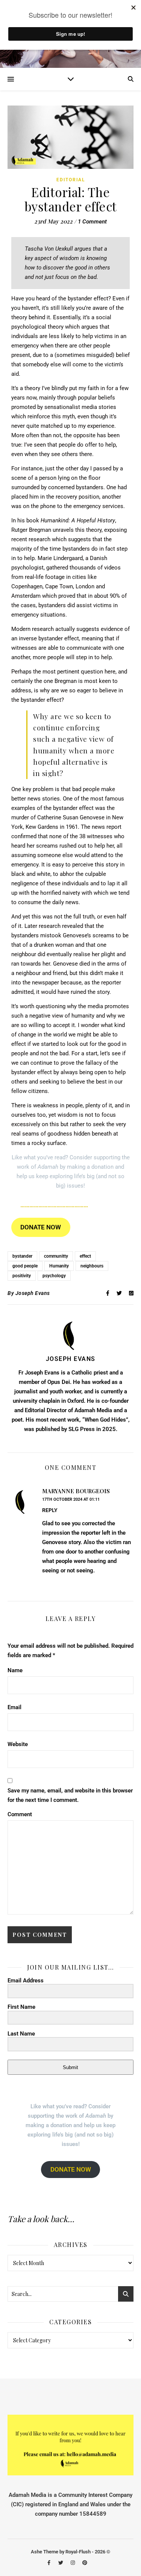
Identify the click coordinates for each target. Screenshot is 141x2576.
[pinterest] (85, 2563)
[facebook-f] (49, 2563)
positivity (22, 1276)
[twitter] (61, 2563)
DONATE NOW (41, 1227)
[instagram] (73, 2563)
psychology (54, 1276)
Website (18, 1744)
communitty (56, 1256)
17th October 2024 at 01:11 (71, 1499)
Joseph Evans (33, 1293)
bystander (22, 1256)
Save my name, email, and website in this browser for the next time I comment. (70, 1795)
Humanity (59, 1266)
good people (25, 1266)
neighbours (92, 1266)
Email (14, 1707)
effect (85, 1256)
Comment (20, 1814)
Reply (50, 1510)
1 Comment (92, 222)
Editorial (71, 180)
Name (15, 1670)
